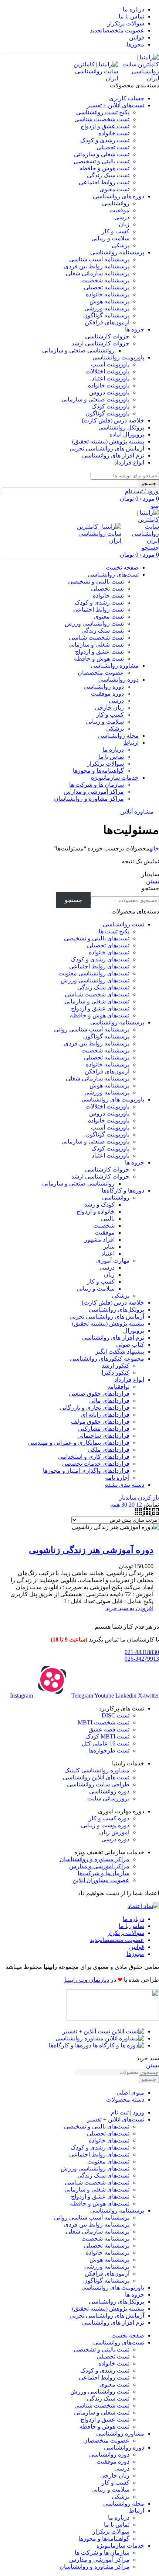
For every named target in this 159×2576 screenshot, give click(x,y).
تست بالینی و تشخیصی (102, 161)
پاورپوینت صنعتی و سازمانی (95, 399)
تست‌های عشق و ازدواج (100, 1008)
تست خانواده (114, 133)
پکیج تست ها (114, 931)
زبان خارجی (109, 708)
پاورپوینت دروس (109, 392)
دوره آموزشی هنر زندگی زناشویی (91, 1550)
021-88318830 (142, 1652)
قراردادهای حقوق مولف (100, 1422)
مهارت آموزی (113, 1261)
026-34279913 (142, 1659)
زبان (124, 224)
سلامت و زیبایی (110, 238)
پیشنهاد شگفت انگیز (120, 1352)
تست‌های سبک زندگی (103, 987)
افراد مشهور (99, 1240)
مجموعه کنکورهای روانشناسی (107, 1359)
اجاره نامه (117, 1478)
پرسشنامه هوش (109, 301)
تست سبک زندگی (108, 175)
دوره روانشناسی (104, 687)
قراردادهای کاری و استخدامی (94, 1457)
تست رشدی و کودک (105, 140)
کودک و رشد (99, 1205)
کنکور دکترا (116, 1373)
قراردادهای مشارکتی (104, 1429)
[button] (129, 1608)
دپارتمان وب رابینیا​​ (87, 1980)
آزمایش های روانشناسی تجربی (107, 1317)
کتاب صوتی (130, 1345)
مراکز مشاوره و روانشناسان (89, 799)
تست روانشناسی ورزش (94, 624)
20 (131, 1505)
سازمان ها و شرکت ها (97, 785)
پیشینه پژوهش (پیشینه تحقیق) (108, 1324)
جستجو (150, 888)
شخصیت (104, 1226)
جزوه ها (135, 1162)
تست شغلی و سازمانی (102, 154)
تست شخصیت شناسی (102, 119)
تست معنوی (114, 189)
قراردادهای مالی (109, 1401)
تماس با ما (111, 757)
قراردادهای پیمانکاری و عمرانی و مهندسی (79, 1443)
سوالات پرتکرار (105, 764)
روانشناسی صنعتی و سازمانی (78, 350)
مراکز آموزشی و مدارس (94, 792)
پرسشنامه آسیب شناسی (99, 259)
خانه (154, 848)
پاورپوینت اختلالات (107, 371)
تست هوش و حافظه (104, 168)
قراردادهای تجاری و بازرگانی (95, 1408)
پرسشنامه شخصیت (105, 280)
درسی (122, 217)
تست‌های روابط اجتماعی (99, 966)
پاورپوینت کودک (110, 406)
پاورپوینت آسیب (110, 364)
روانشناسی (116, 203)
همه (115, 1505)
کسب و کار (116, 231)
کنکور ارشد (116, 1366)
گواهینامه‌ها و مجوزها (98, 771)
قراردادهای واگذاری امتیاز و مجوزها (86, 1471)
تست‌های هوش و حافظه (100, 1015)
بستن (153, 881)
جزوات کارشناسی (107, 336)
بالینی (108, 1219)
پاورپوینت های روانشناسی (113, 1099)
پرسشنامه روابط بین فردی (97, 266)
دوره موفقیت (107, 694)
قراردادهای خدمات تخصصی (96, 1464)
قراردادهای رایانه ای (105, 1415)
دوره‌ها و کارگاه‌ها (123, 1190)
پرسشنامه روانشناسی (117, 1022)
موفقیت (119, 210)
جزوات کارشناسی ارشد (100, 343)
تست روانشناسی (124, 924)
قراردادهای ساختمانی (103, 1436)
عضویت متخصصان (101, 673)
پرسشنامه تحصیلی (107, 287)
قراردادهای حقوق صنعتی (99, 1394)
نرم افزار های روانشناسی (113, 1338)
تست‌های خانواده (109, 952)
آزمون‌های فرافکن (107, 322)
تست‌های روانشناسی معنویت (94, 973)
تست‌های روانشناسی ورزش (95, 980)
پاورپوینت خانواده (109, 385)
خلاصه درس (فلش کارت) (113, 1303)
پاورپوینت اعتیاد (111, 378)
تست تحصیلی (113, 147)
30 (124, 1505)
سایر (109, 1247)
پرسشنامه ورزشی (107, 308)
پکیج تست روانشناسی (103, 112)
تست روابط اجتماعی (104, 182)
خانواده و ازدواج (96, 1212)
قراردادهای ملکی (109, 1450)
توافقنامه (118, 1387)
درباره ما (113, 750)
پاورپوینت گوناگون (107, 413)
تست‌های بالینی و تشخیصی (97, 938)
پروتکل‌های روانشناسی (116, 1310)
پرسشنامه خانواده (108, 294)
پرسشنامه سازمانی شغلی (98, 273)
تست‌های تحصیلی (108, 945)
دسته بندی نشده (125, 1485)
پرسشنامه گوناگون (106, 315)
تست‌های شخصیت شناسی (97, 994)
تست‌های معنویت (108, 2161)
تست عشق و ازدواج (105, 126)
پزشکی (121, 245)
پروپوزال (134, 1331)
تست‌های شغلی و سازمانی (97, 1001)
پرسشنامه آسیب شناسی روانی (92, 1029)
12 (138, 1505)
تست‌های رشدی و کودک (100, 959)
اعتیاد (108, 1254)
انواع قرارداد (129, 1380)
